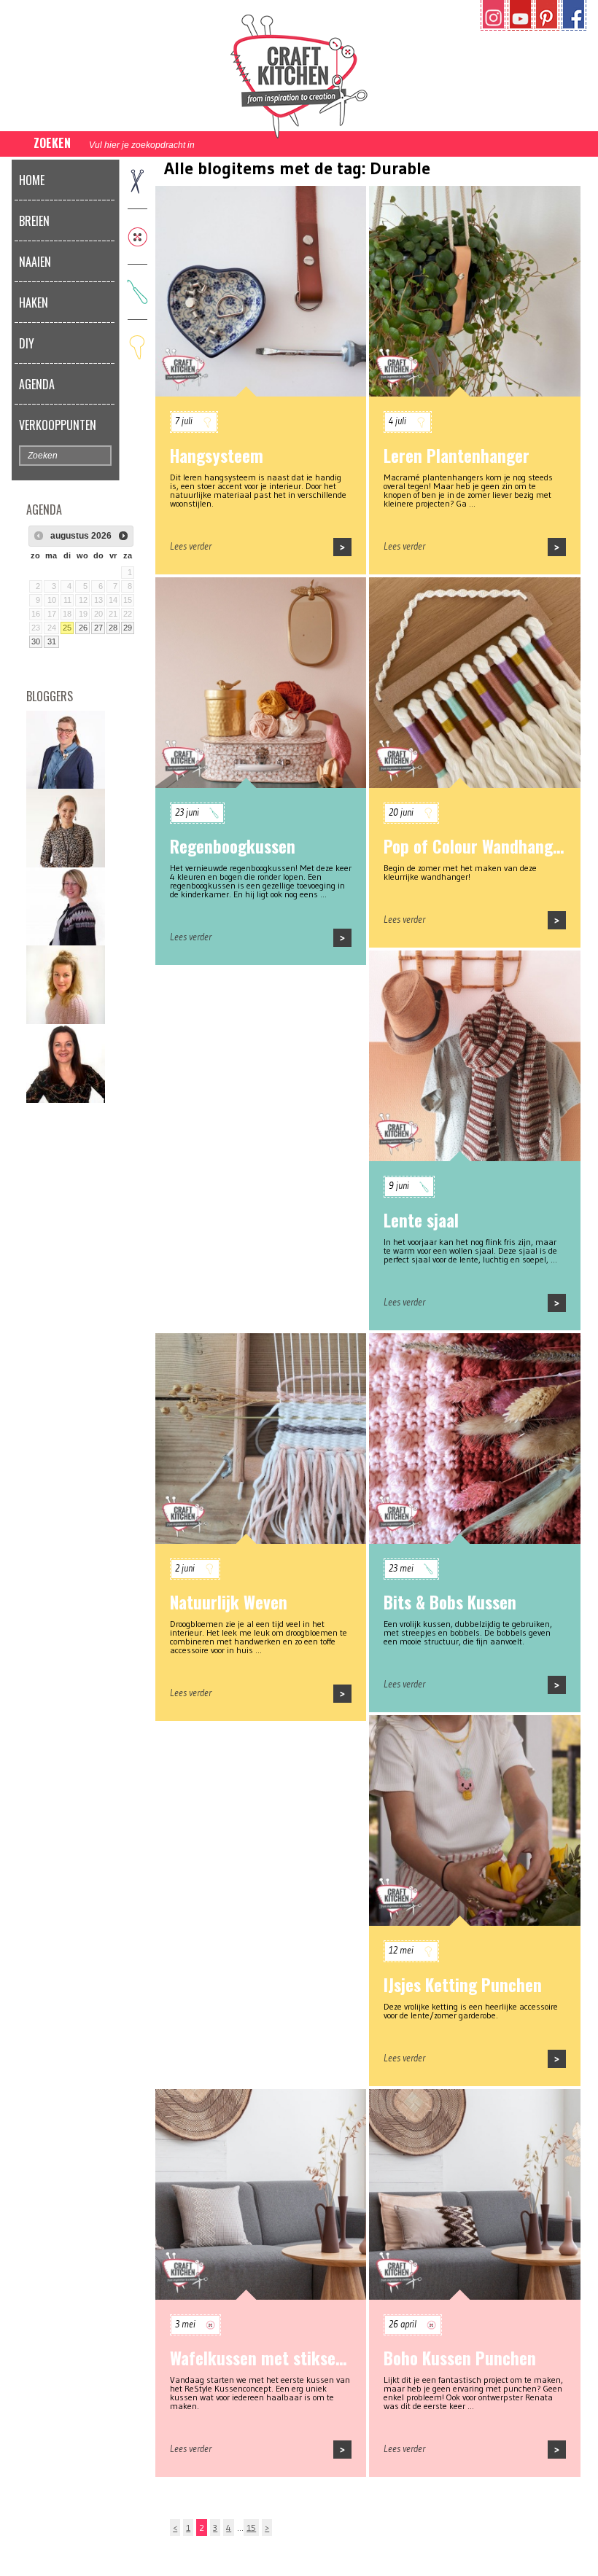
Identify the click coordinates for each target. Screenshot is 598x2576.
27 (98, 628)
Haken (34, 303)
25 (67, 628)
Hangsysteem (217, 456)
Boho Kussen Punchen (460, 2358)
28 (113, 628)
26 (83, 628)
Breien (34, 221)
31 (52, 641)
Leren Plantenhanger (457, 456)
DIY (27, 343)
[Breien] (137, 180)
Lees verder (191, 546)
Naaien (35, 262)
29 (128, 628)
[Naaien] (137, 236)
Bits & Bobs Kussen (450, 1602)
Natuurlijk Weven (229, 1602)
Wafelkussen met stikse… (258, 2358)
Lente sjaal (421, 1220)
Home (32, 180)
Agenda (37, 384)
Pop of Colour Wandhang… (474, 846)
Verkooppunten (58, 425)
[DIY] (137, 347)
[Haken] (137, 291)
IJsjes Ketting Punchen (463, 1985)
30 (36, 641)
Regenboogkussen (233, 846)
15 (251, 2528)
